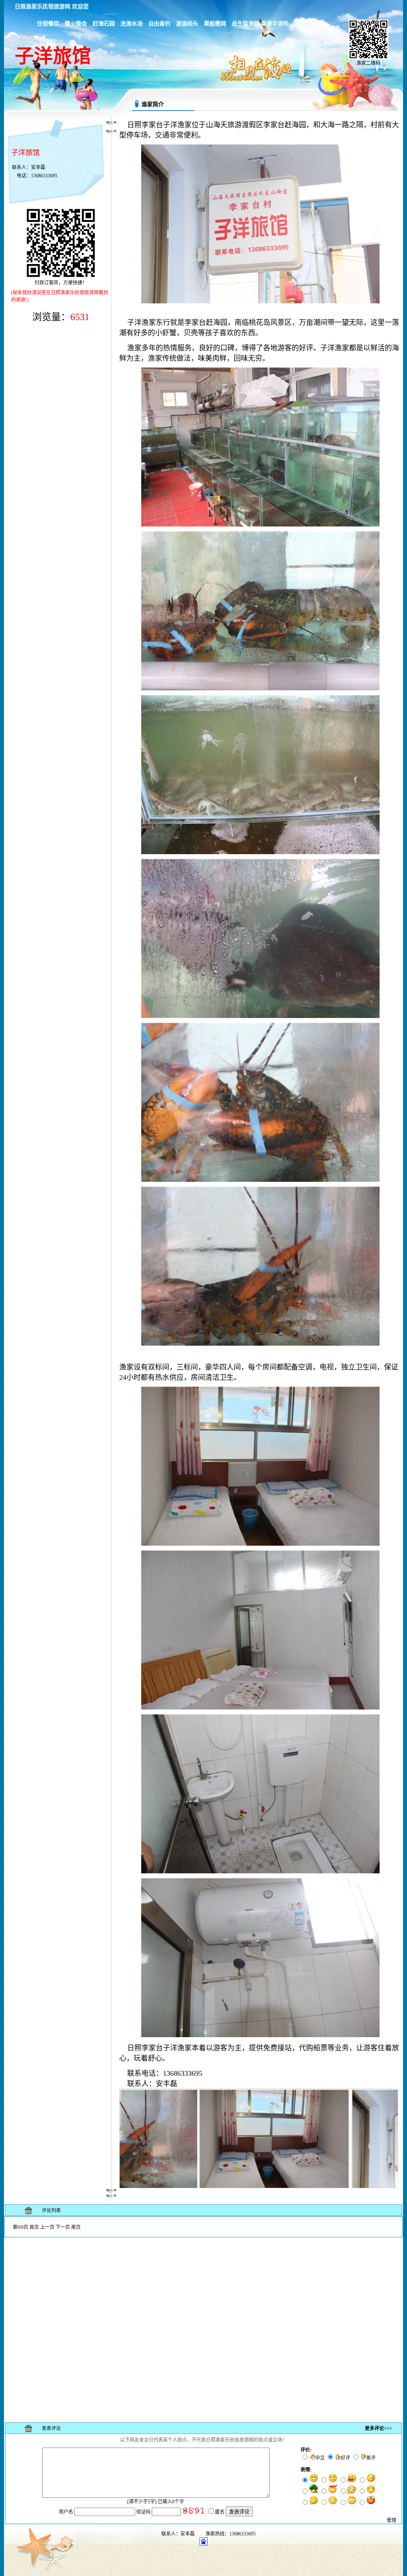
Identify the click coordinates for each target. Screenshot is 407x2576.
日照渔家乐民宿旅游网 (43, 7)
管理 (391, 2520)
